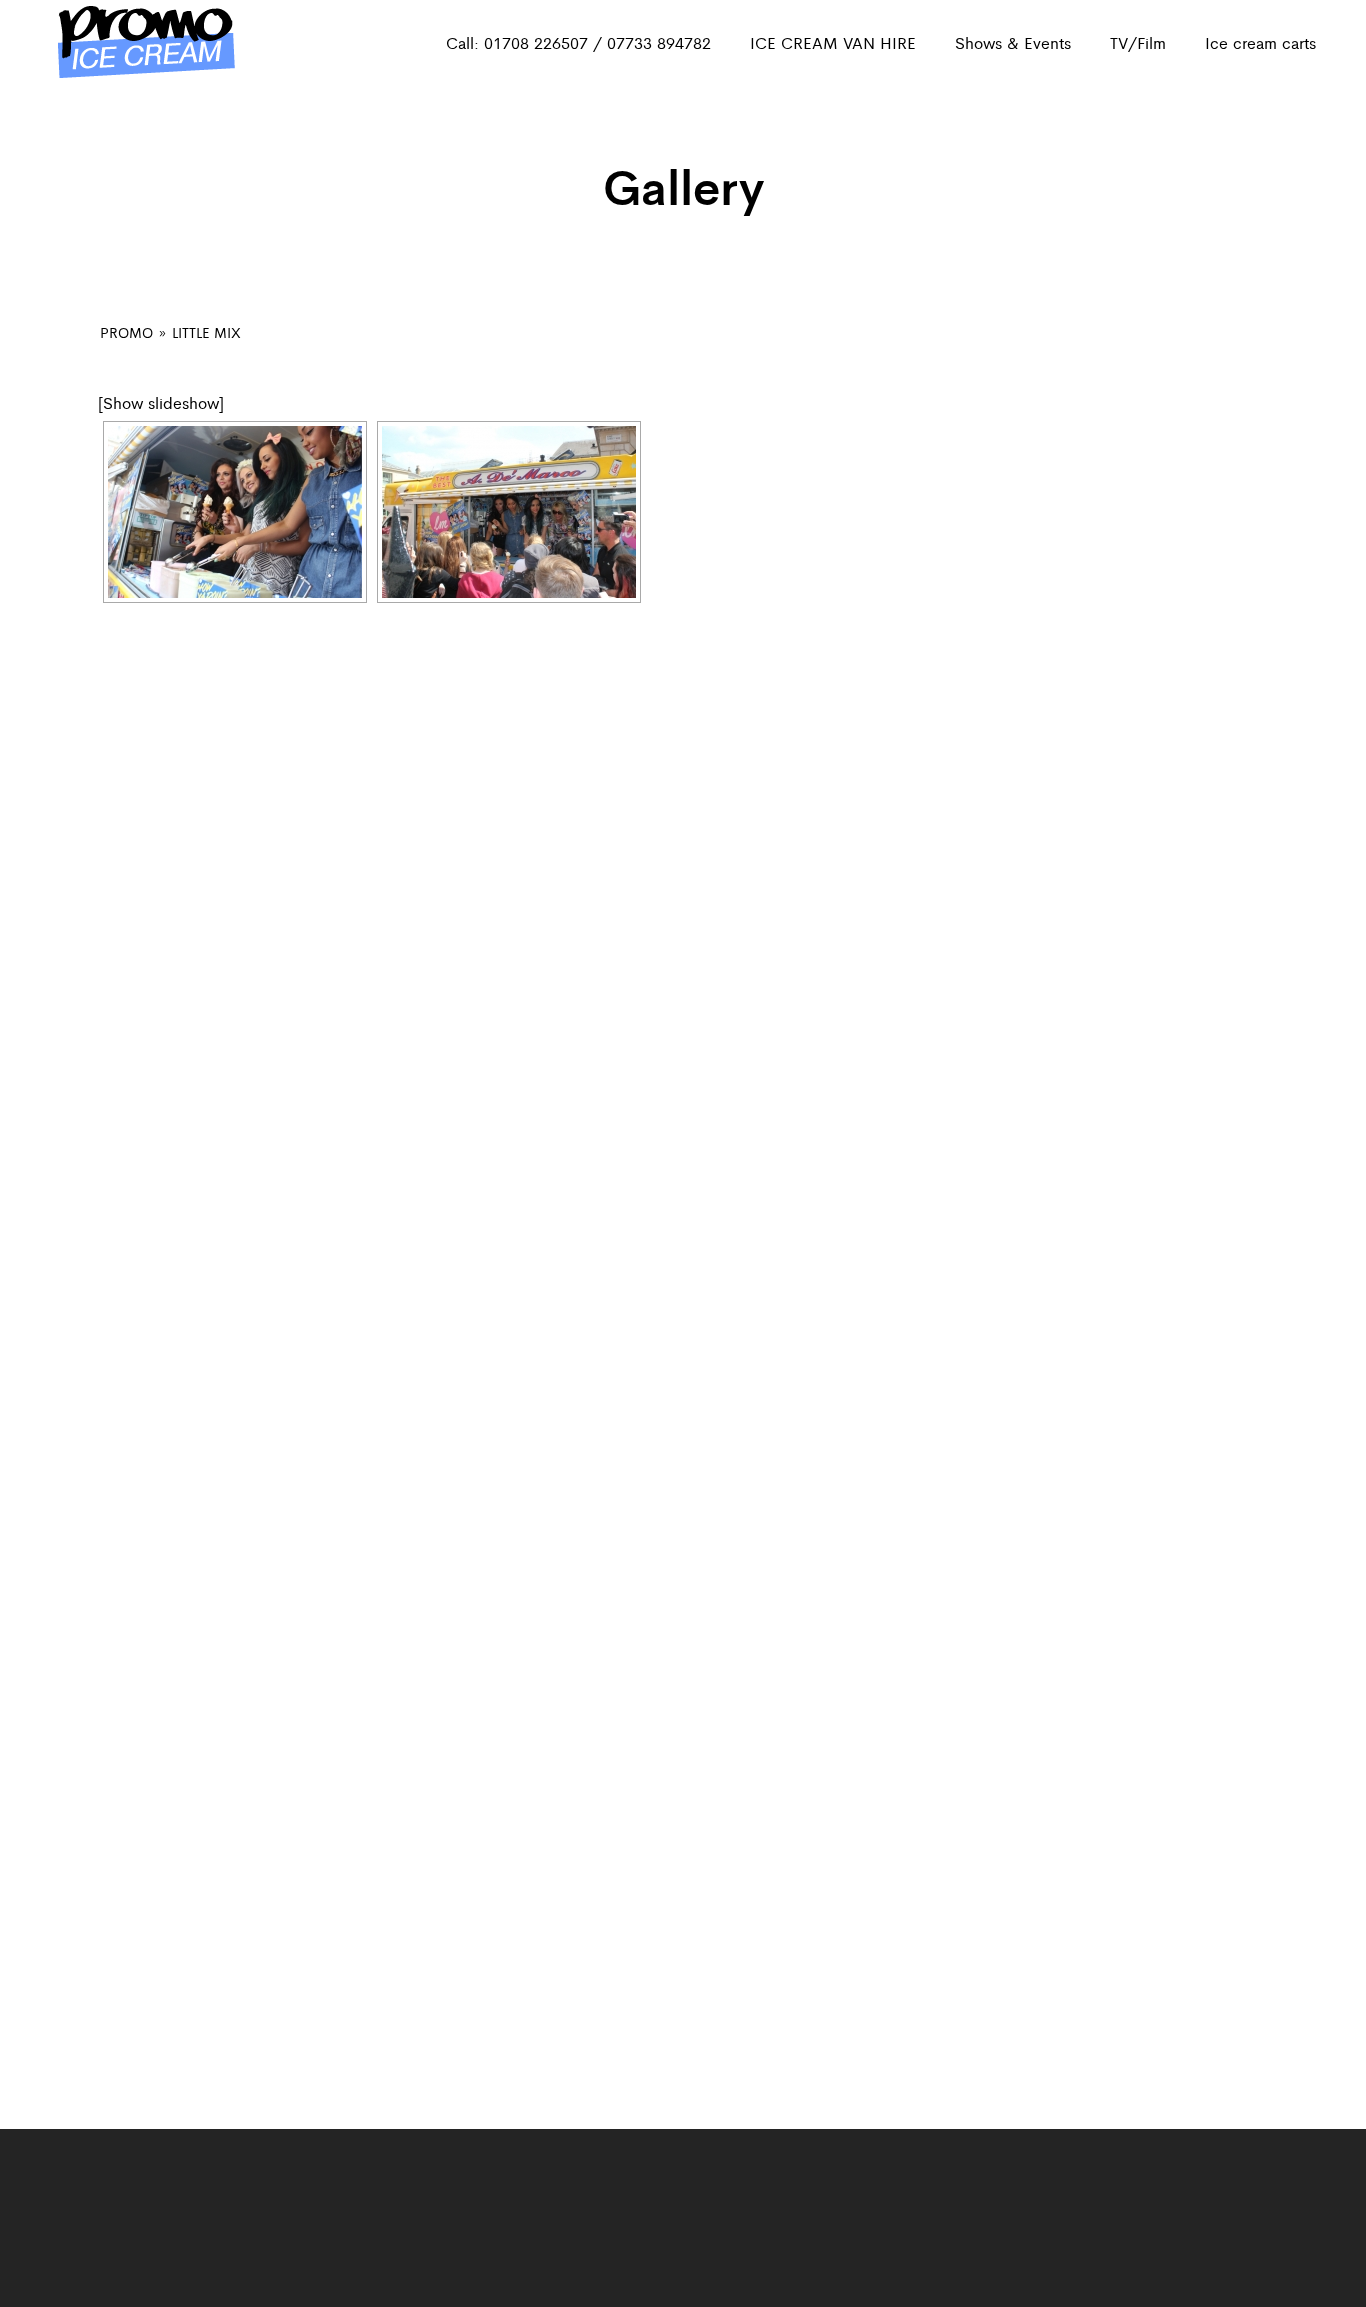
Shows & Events (1013, 42)
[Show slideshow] (161, 402)
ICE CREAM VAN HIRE (833, 42)
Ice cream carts (1260, 42)
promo (126, 332)
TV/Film (1138, 42)
